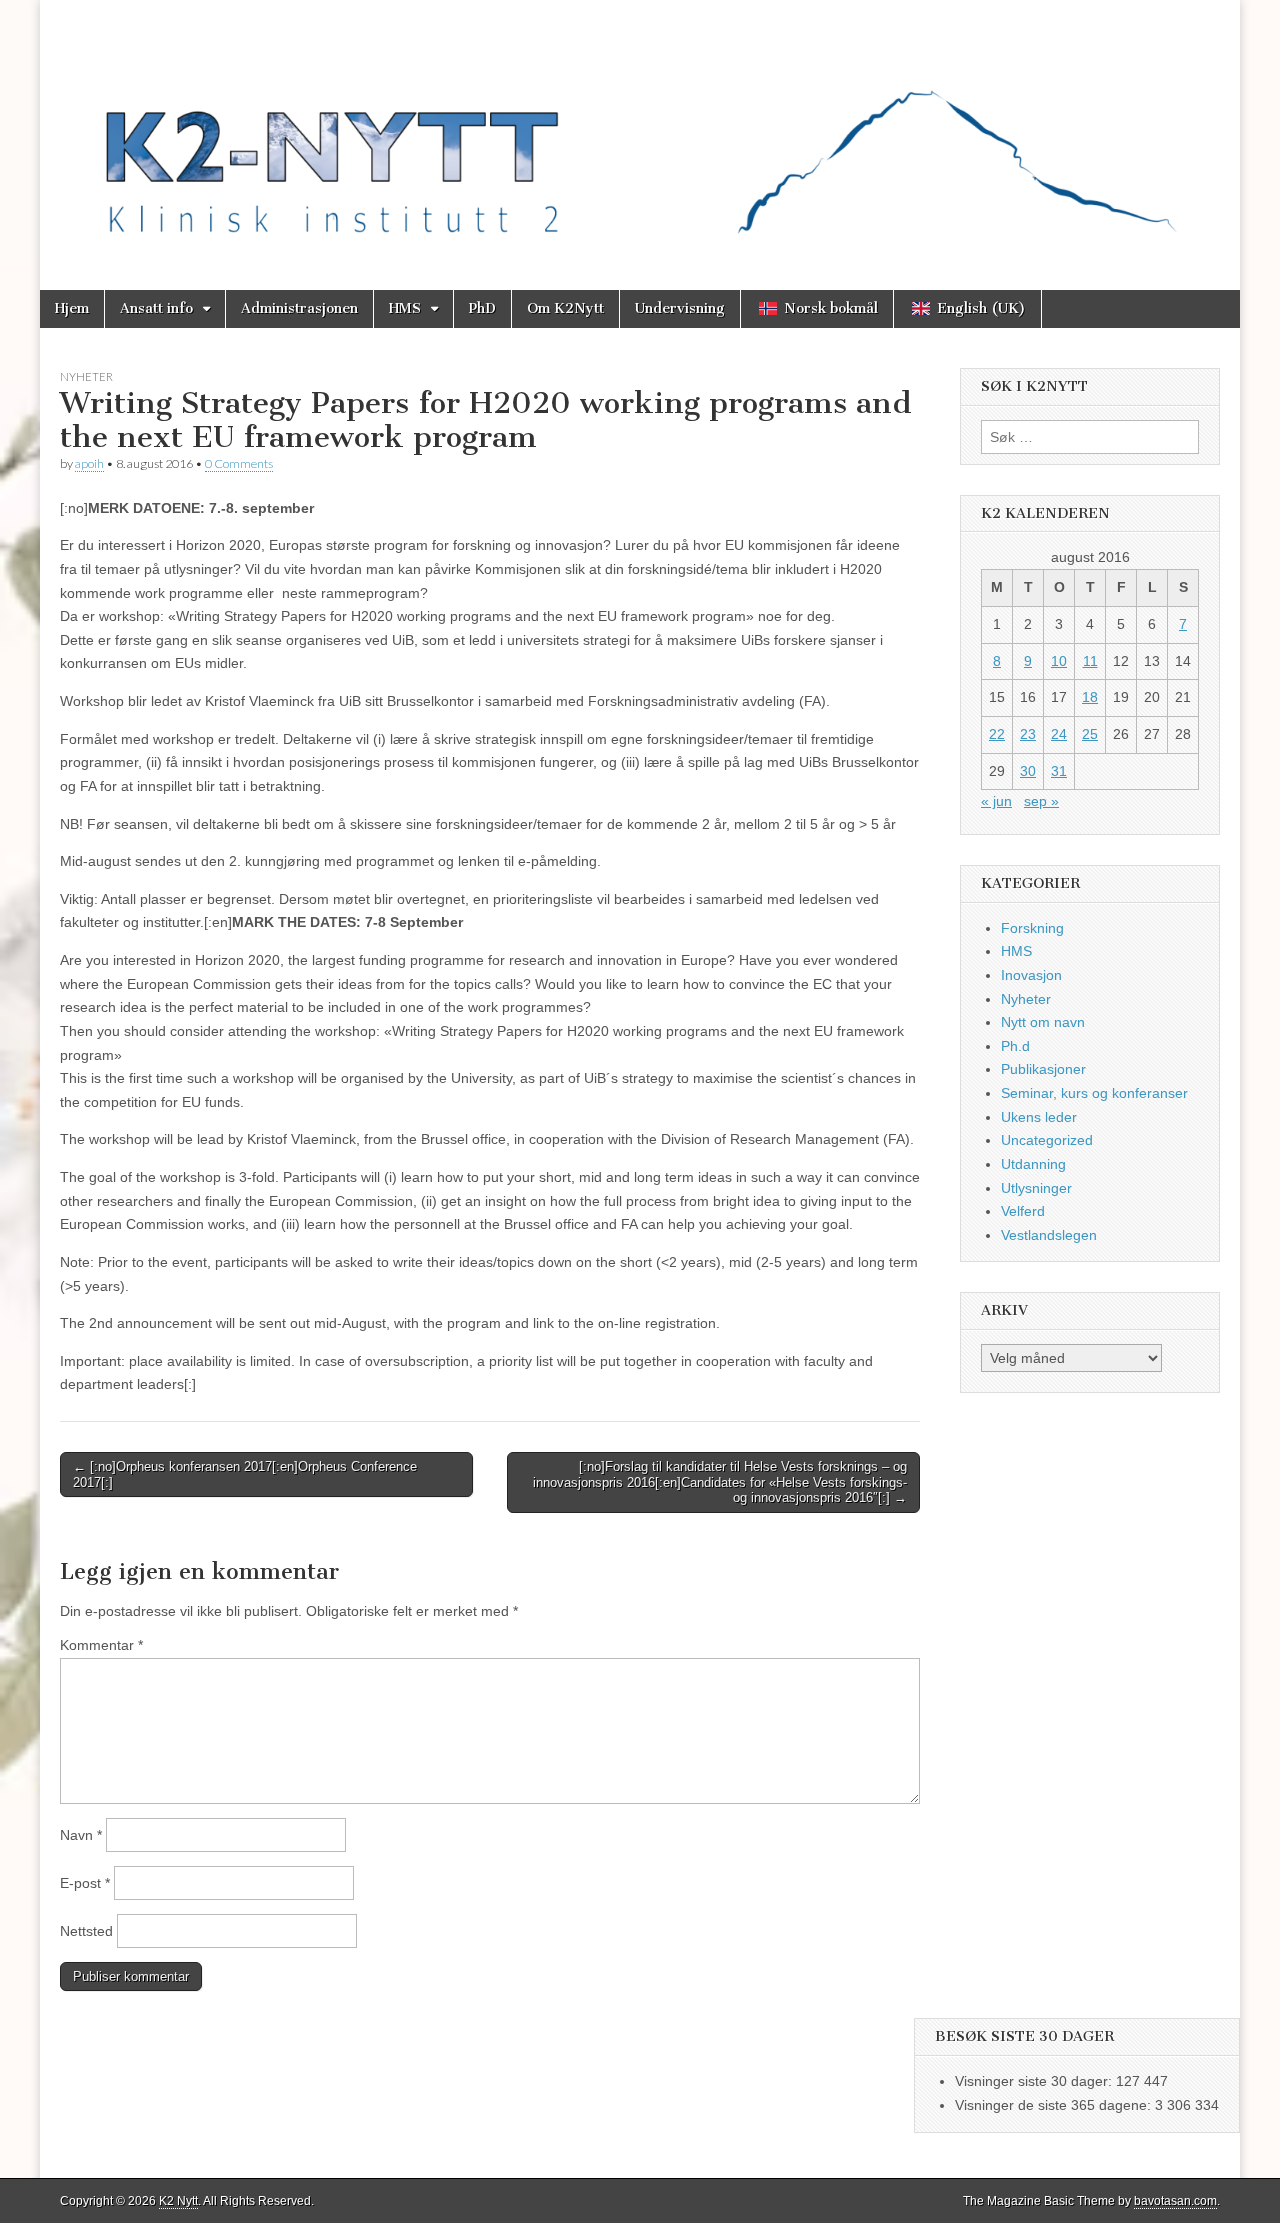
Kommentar (101, 1645)
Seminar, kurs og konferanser (1094, 1093)
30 (1028, 771)
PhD (482, 308)
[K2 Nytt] (640, 130)
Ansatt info (156, 308)
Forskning (1032, 928)
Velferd (1023, 1211)
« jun (996, 801)
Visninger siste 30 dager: (1035, 2081)
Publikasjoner (1043, 1069)
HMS (405, 308)
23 (1028, 734)
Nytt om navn (1043, 1022)
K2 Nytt (178, 2201)
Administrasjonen (299, 308)
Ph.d (1015, 1046)
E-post (85, 1883)
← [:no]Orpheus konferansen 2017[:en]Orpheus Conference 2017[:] (245, 1474)
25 (1090, 734)
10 (1059, 661)
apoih (89, 463)
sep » (1041, 801)
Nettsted (86, 1931)
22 (997, 734)
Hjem (72, 308)
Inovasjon (1031, 975)
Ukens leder (1039, 1117)
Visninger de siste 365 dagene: (1055, 2105)
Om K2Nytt (565, 308)
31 (1059, 771)
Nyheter (86, 376)
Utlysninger (1036, 1188)
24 (1059, 734)
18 (1090, 697)
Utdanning (1033, 1164)
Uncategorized (1047, 1140)
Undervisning (680, 308)
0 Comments (239, 463)
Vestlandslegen (1049, 1235)
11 (1090, 661)
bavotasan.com (1175, 2201)
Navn (81, 1835)
